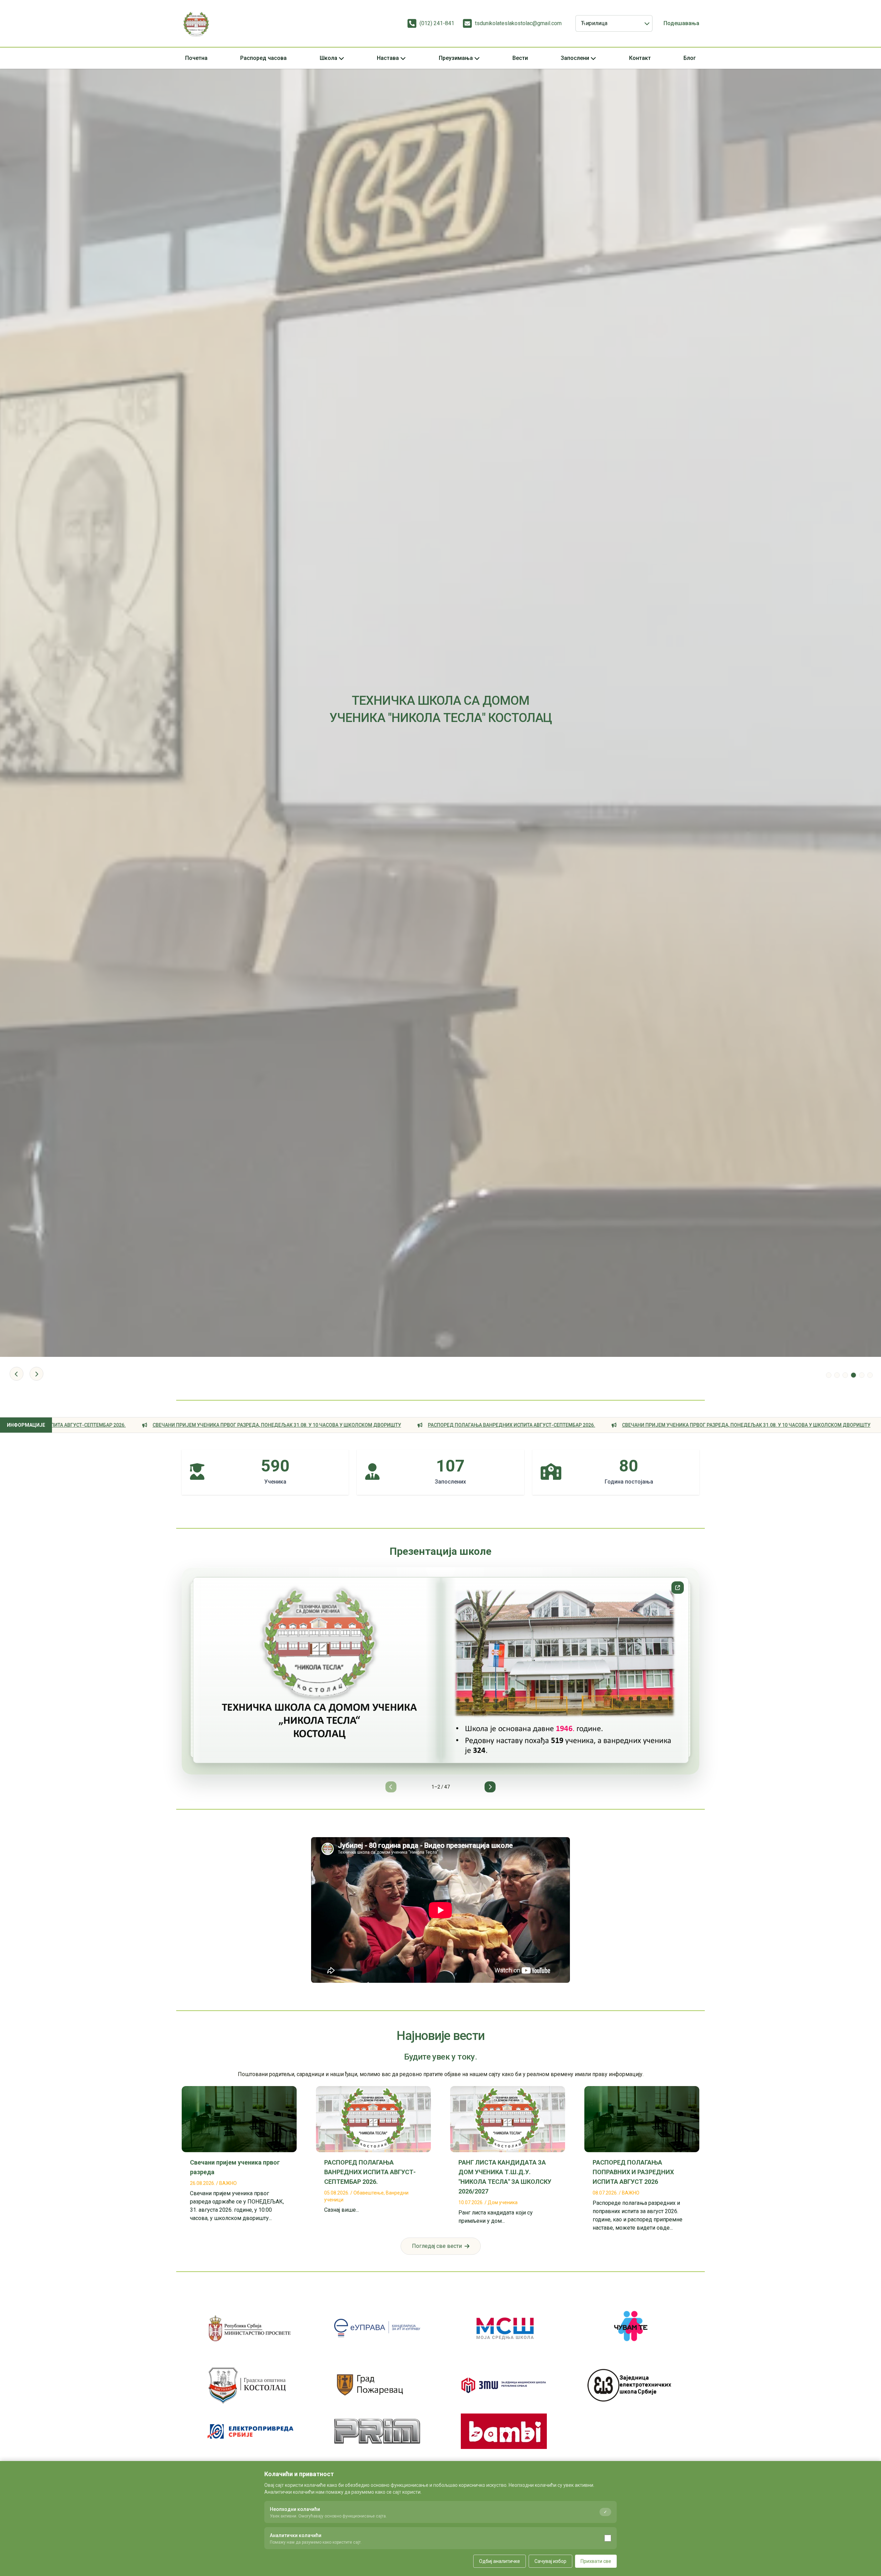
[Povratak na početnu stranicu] (196, 23)
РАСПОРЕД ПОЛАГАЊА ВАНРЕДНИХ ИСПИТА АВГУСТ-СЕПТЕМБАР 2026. (228, 1425)
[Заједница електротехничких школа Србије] (630, 2385)
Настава (388, 58)
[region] (440, 1680)
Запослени (575, 58)
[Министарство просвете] (251, 2328)
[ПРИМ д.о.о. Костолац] (377, 2431)
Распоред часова (263, 58)
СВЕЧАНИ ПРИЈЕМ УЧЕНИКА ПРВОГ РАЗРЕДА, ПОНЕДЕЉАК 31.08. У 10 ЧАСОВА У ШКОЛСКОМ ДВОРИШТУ (463, 1425)
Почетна (196, 58)
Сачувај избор (550, 2561)
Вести (520, 58)
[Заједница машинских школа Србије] (504, 2385)
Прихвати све (596, 2561)
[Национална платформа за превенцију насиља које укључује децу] (630, 2328)
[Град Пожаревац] (377, 2385)
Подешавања (681, 23)
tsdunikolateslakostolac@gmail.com (518, 23)
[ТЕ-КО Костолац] (251, 2431)
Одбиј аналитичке (500, 2561)
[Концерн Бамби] (504, 2431)
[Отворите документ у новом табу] (678, 1588)
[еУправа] (377, 2328)
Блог (690, 58)
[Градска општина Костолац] (251, 2385)
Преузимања (456, 58)
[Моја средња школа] (504, 2328)
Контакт (640, 58)
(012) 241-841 (437, 23)
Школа (328, 58)
